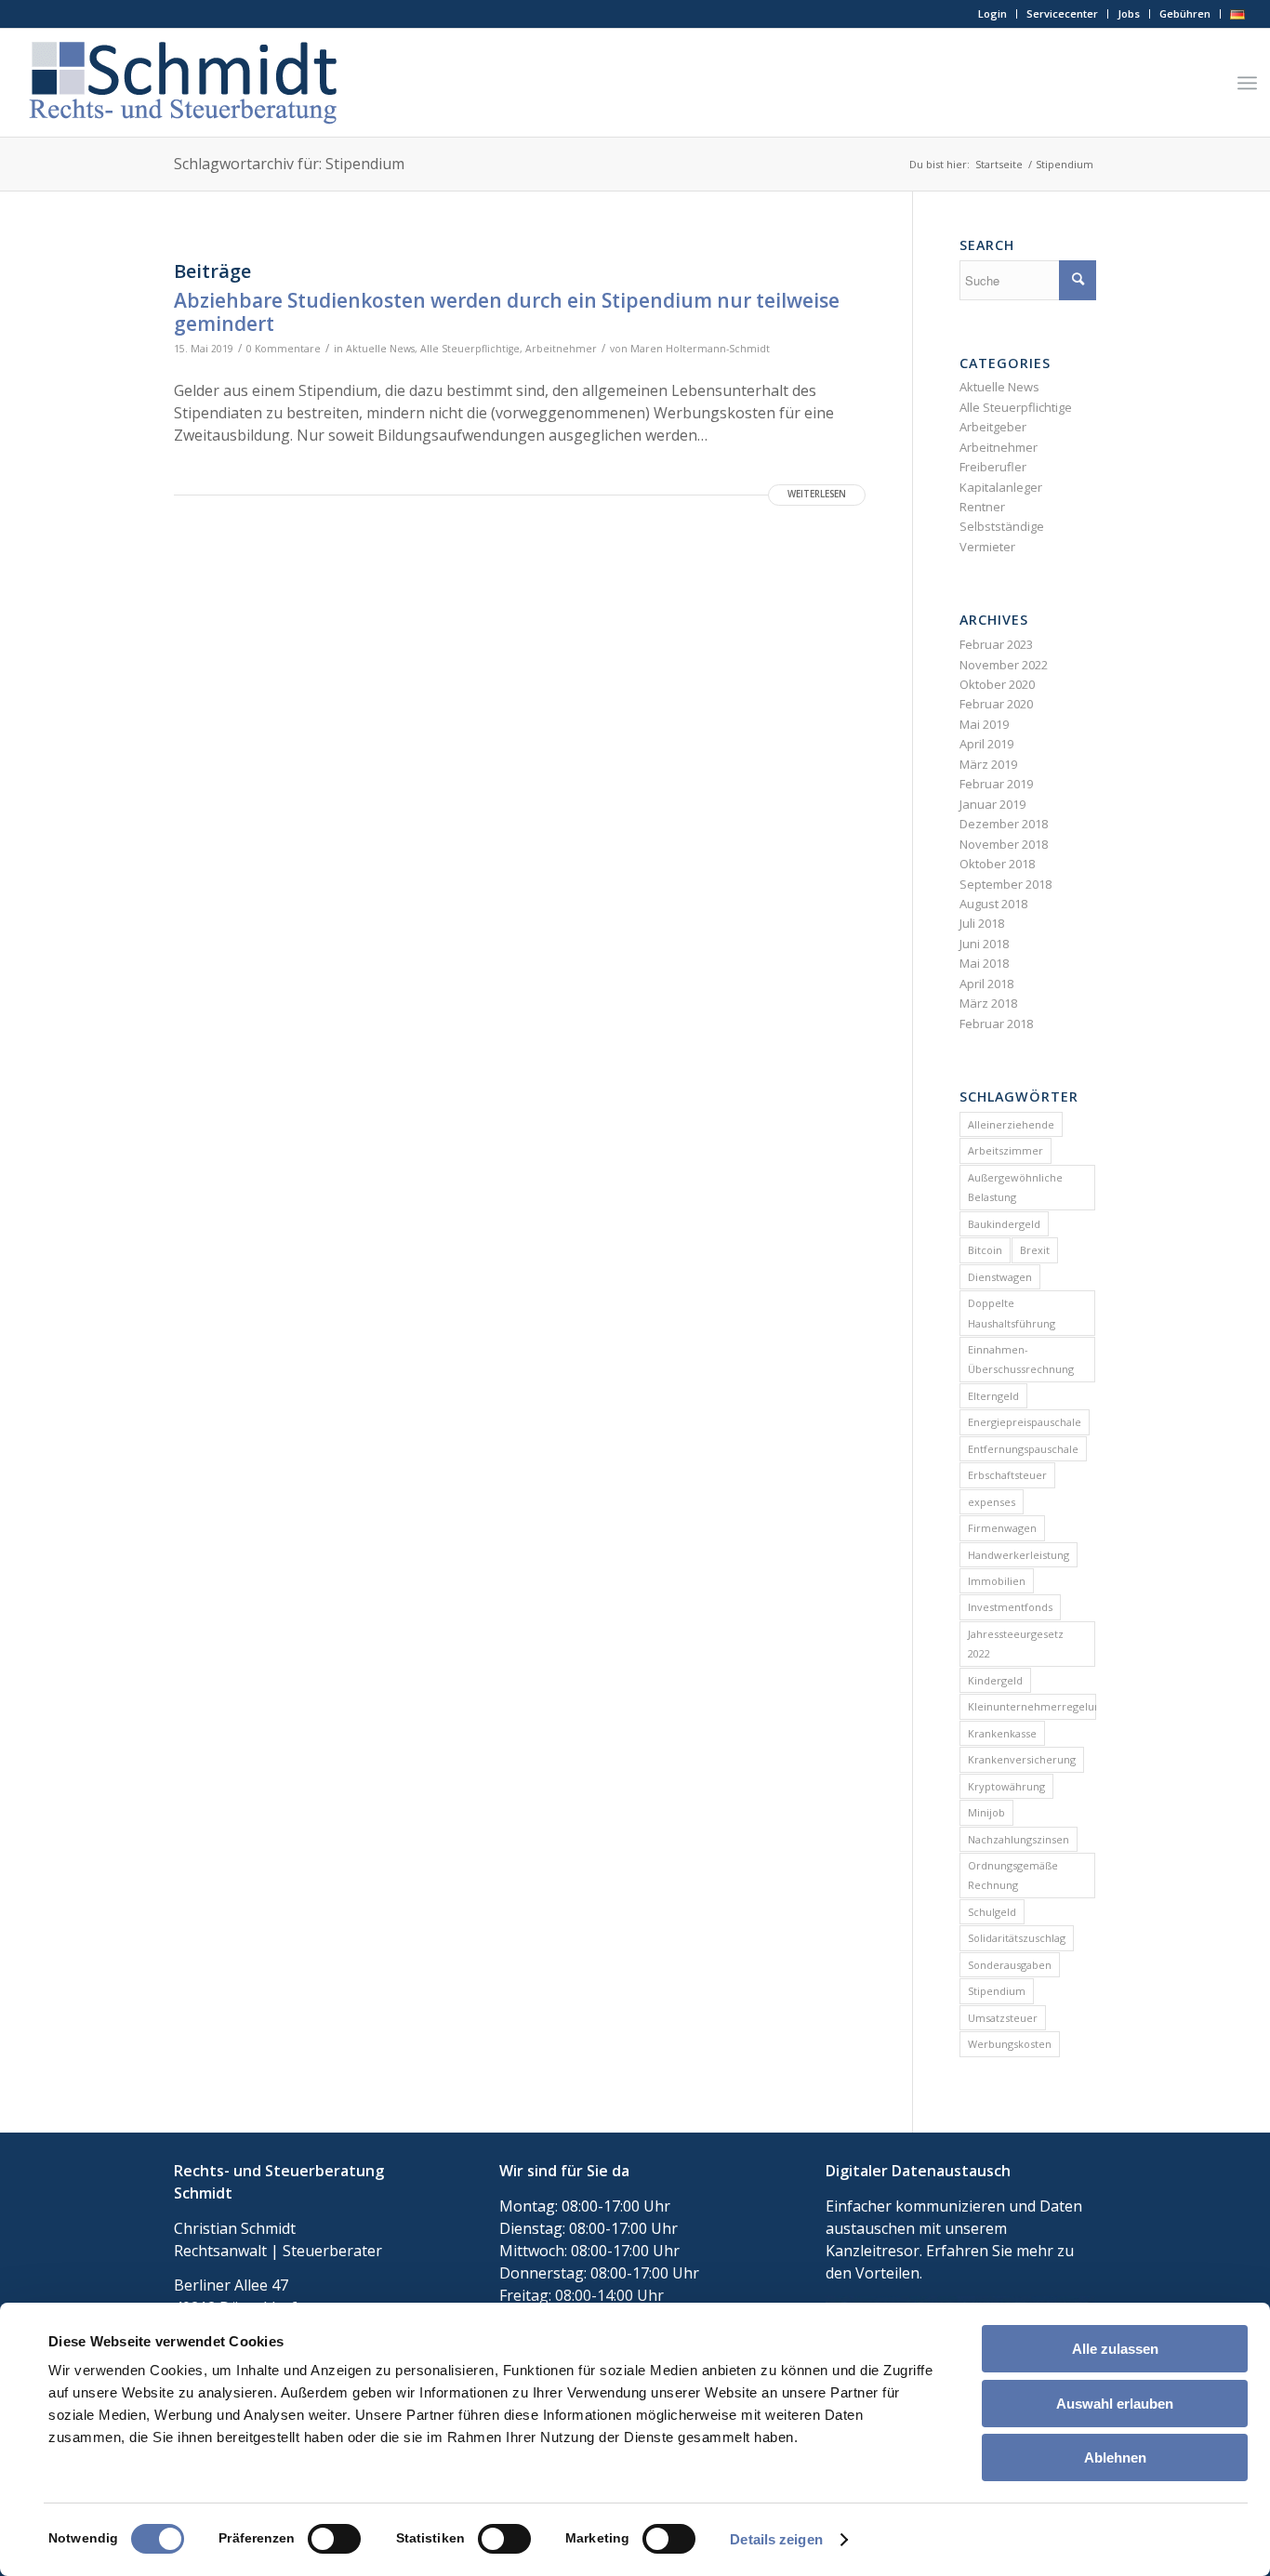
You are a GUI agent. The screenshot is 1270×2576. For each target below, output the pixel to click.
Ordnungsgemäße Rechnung (1013, 1875)
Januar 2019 (992, 804)
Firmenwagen (1002, 1528)
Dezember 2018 (1004, 824)
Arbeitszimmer (1005, 1150)
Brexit (1035, 1250)
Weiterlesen (817, 494)
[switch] (334, 2539)
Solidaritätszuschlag (1017, 1938)
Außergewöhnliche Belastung (1015, 1187)
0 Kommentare (284, 349)
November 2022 (1004, 665)
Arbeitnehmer (561, 349)
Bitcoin (985, 1250)
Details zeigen (776, 2539)
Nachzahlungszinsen (1019, 1839)
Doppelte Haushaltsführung (1012, 1313)
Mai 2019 (984, 724)
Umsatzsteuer (1003, 2018)
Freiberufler (993, 467)
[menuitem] (993, 14)
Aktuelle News (380, 349)
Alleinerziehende (1011, 1124)
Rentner (982, 507)
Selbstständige (1002, 526)
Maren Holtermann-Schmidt (700, 349)
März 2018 (988, 1003)
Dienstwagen (1000, 1277)
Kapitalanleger (1001, 487)
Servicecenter (1062, 13)
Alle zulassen (1115, 2349)
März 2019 (988, 764)
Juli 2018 (982, 923)
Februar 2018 (996, 1024)
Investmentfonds (1010, 1607)
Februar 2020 (996, 704)
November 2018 (1004, 844)
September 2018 (1005, 884)
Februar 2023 (996, 644)
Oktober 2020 (997, 684)
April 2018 (986, 984)
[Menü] (1247, 83)
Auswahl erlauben (1115, 2404)
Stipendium (997, 1991)
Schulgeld (992, 1912)
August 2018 (993, 904)
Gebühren (1185, 13)
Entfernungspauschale (1023, 1449)
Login (992, 13)
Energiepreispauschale (1025, 1422)
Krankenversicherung (1022, 1759)
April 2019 (986, 744)
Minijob (986, 1812)
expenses (992, 1502)
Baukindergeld (1004, 1224)
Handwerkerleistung (1019, 1555)
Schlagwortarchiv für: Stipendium (289, 164)
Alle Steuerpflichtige (470, 349)
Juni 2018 (984, 944)
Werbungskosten (1010, 2044)
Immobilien (997, 1581)
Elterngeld (993, 1396)
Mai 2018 (984, 963)
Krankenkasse (1002, 1733)
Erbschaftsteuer (1007, 1475)
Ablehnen (1115, 2457)
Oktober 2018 (997, 864)
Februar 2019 (996, 784)
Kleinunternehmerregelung (1032, 1706)
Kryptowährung (1006, 1786)
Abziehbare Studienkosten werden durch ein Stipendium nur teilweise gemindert (507, 312)
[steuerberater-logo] (183, 83)
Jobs (1129, 13)
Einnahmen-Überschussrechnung (1021, 1359)
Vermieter (987, 547)
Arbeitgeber (993, 427)
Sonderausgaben (1010, 1965)
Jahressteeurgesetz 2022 (1016, 1644)
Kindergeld (995, 1680)
